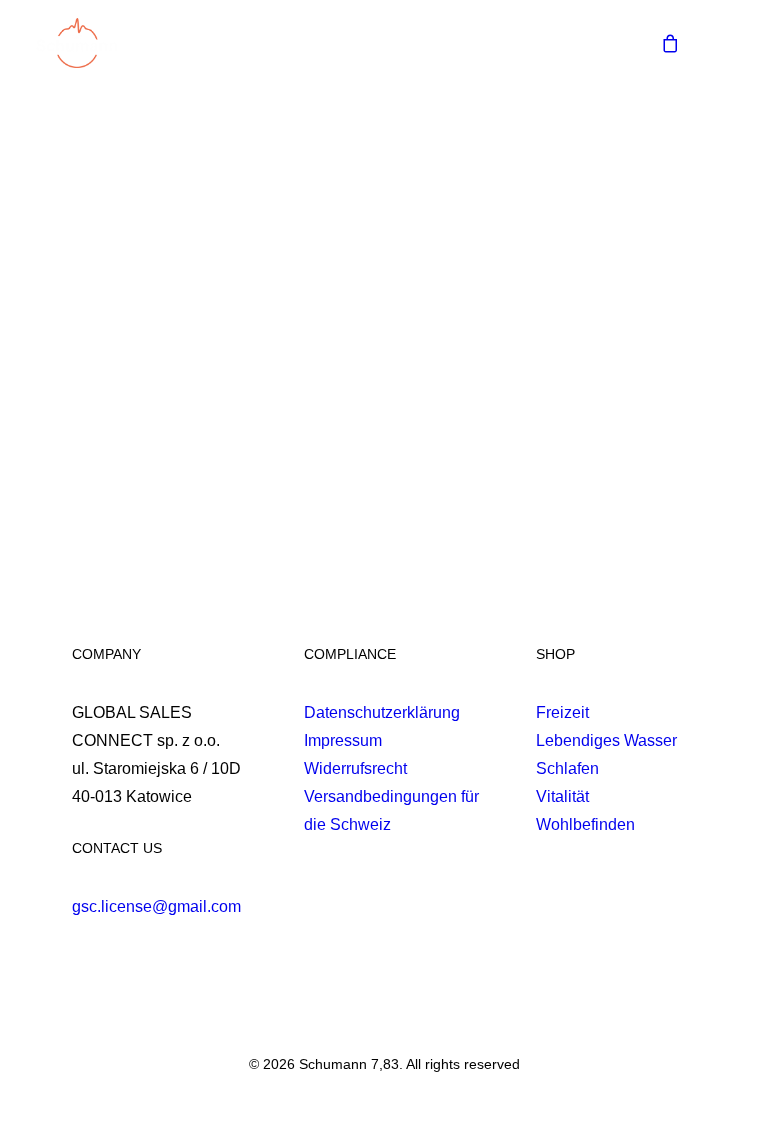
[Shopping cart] (661, 43)
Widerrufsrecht (355, 768)
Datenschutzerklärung (382, 712)
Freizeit (562, 712)
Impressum (343, 740)
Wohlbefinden (585, 824)
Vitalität (562, 796)
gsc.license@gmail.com (156, 906)
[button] (722, 43)
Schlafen (567, 768)
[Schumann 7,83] (76, 43)
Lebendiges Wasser (606, 740)
